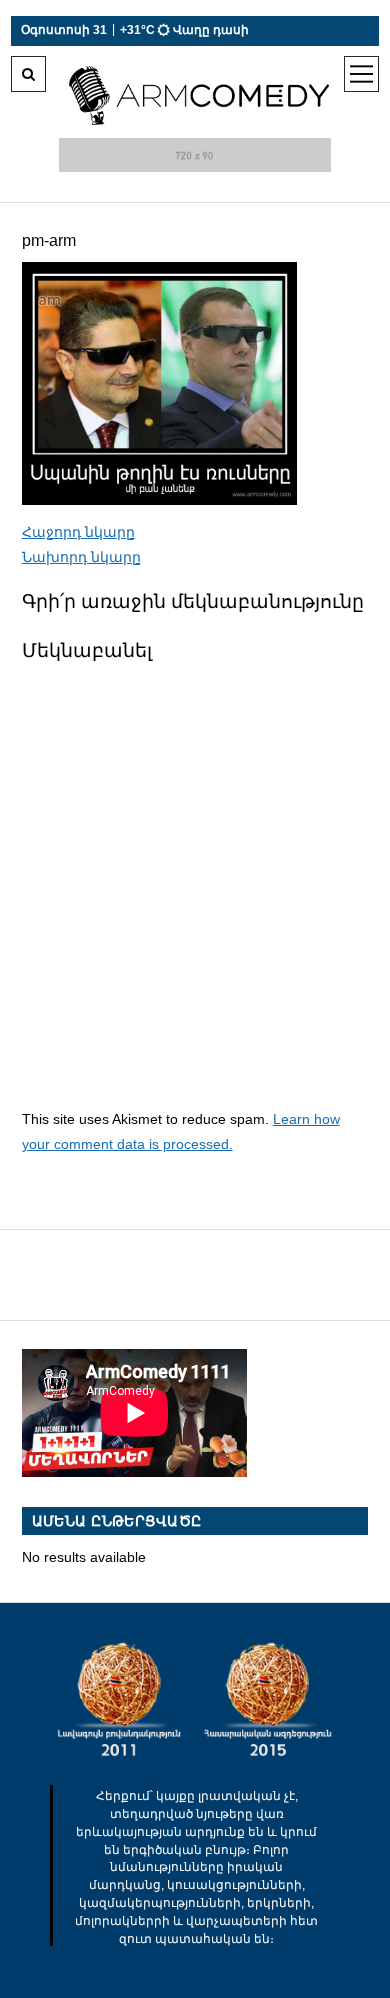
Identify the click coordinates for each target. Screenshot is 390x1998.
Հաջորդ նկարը (78, 532)
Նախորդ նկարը (81, 557)
